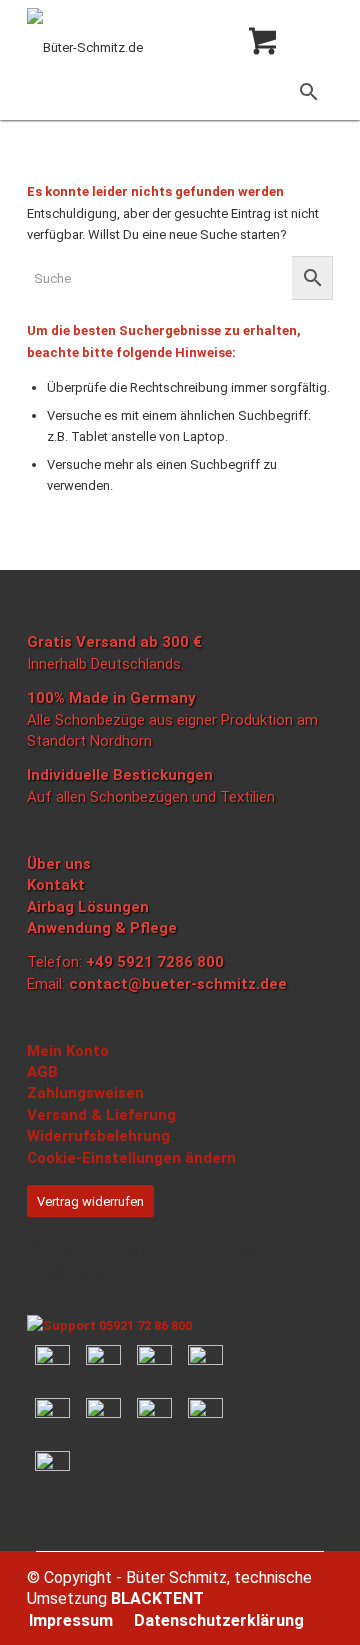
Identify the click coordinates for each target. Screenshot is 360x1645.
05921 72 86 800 (144, 1325)
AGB (42, 1072)
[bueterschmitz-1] (149, 48)
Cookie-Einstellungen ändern (131, 1158)
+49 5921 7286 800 (155, 962)
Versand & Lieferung (101, 1115)
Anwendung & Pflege (102, 928)
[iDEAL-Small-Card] (205, 1362)
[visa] (103, 1415)
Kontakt (56, 885)
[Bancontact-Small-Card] (205, 1415)
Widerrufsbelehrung (98, 1136)
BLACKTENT (157, 1598)
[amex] (52, 1415)
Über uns (59, 864)
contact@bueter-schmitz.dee (178, 984)
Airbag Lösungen (88, 907)
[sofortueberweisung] (52, 1461)
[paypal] (52, 1362)
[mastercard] (154, 1362)
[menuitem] (71, 1621)
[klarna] (103, 1362)
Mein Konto (68, 1051)
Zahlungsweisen (85, 1093)
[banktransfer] (154, 1415)
